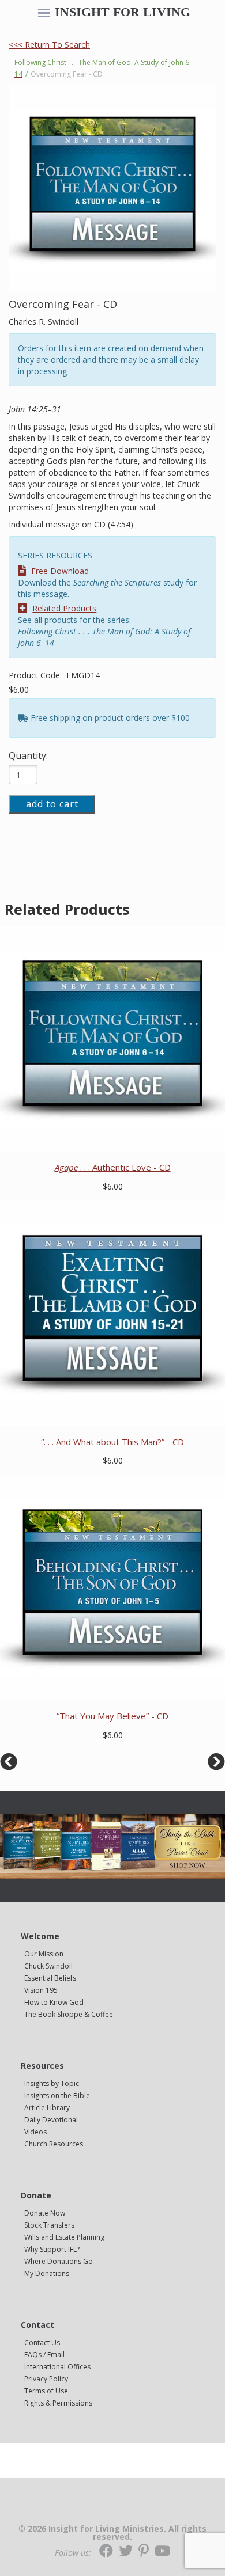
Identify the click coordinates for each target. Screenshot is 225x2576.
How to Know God (54, 2002)
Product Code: (36, 675)
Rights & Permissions (58, 2403)
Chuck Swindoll (48, 1966)
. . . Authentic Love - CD (113, 1167)
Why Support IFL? (52, 2249)
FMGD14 (83, 675)
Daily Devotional (51, 2120)
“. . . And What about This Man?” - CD (112, 1442)
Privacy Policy (46, 2379)
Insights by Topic (52, 2083)
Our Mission (44, 1954)
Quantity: (28, 755)
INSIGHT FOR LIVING (123, 12)
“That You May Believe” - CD (112, 1716)
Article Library (47, 2108)
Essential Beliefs (50, 1978)
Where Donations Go (59, 2261)
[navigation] (44, 14)
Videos (35, 2132)
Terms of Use (46, 2391)
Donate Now (45, 2213)
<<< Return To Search (49, 45)
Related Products (64, 608)
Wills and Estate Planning (64, 2237)
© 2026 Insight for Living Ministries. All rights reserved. (112, 2533)
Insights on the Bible (57, 2096)
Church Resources (54, 2144)
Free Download (60, 571)
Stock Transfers (49, 2225)
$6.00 (19, 689)
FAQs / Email (44, 2355)
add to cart (52, 804)
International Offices (57, 2367)
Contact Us (42, 2343)
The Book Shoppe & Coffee (69, 2014)
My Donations (47, 2273)
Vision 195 (41, 1990)
